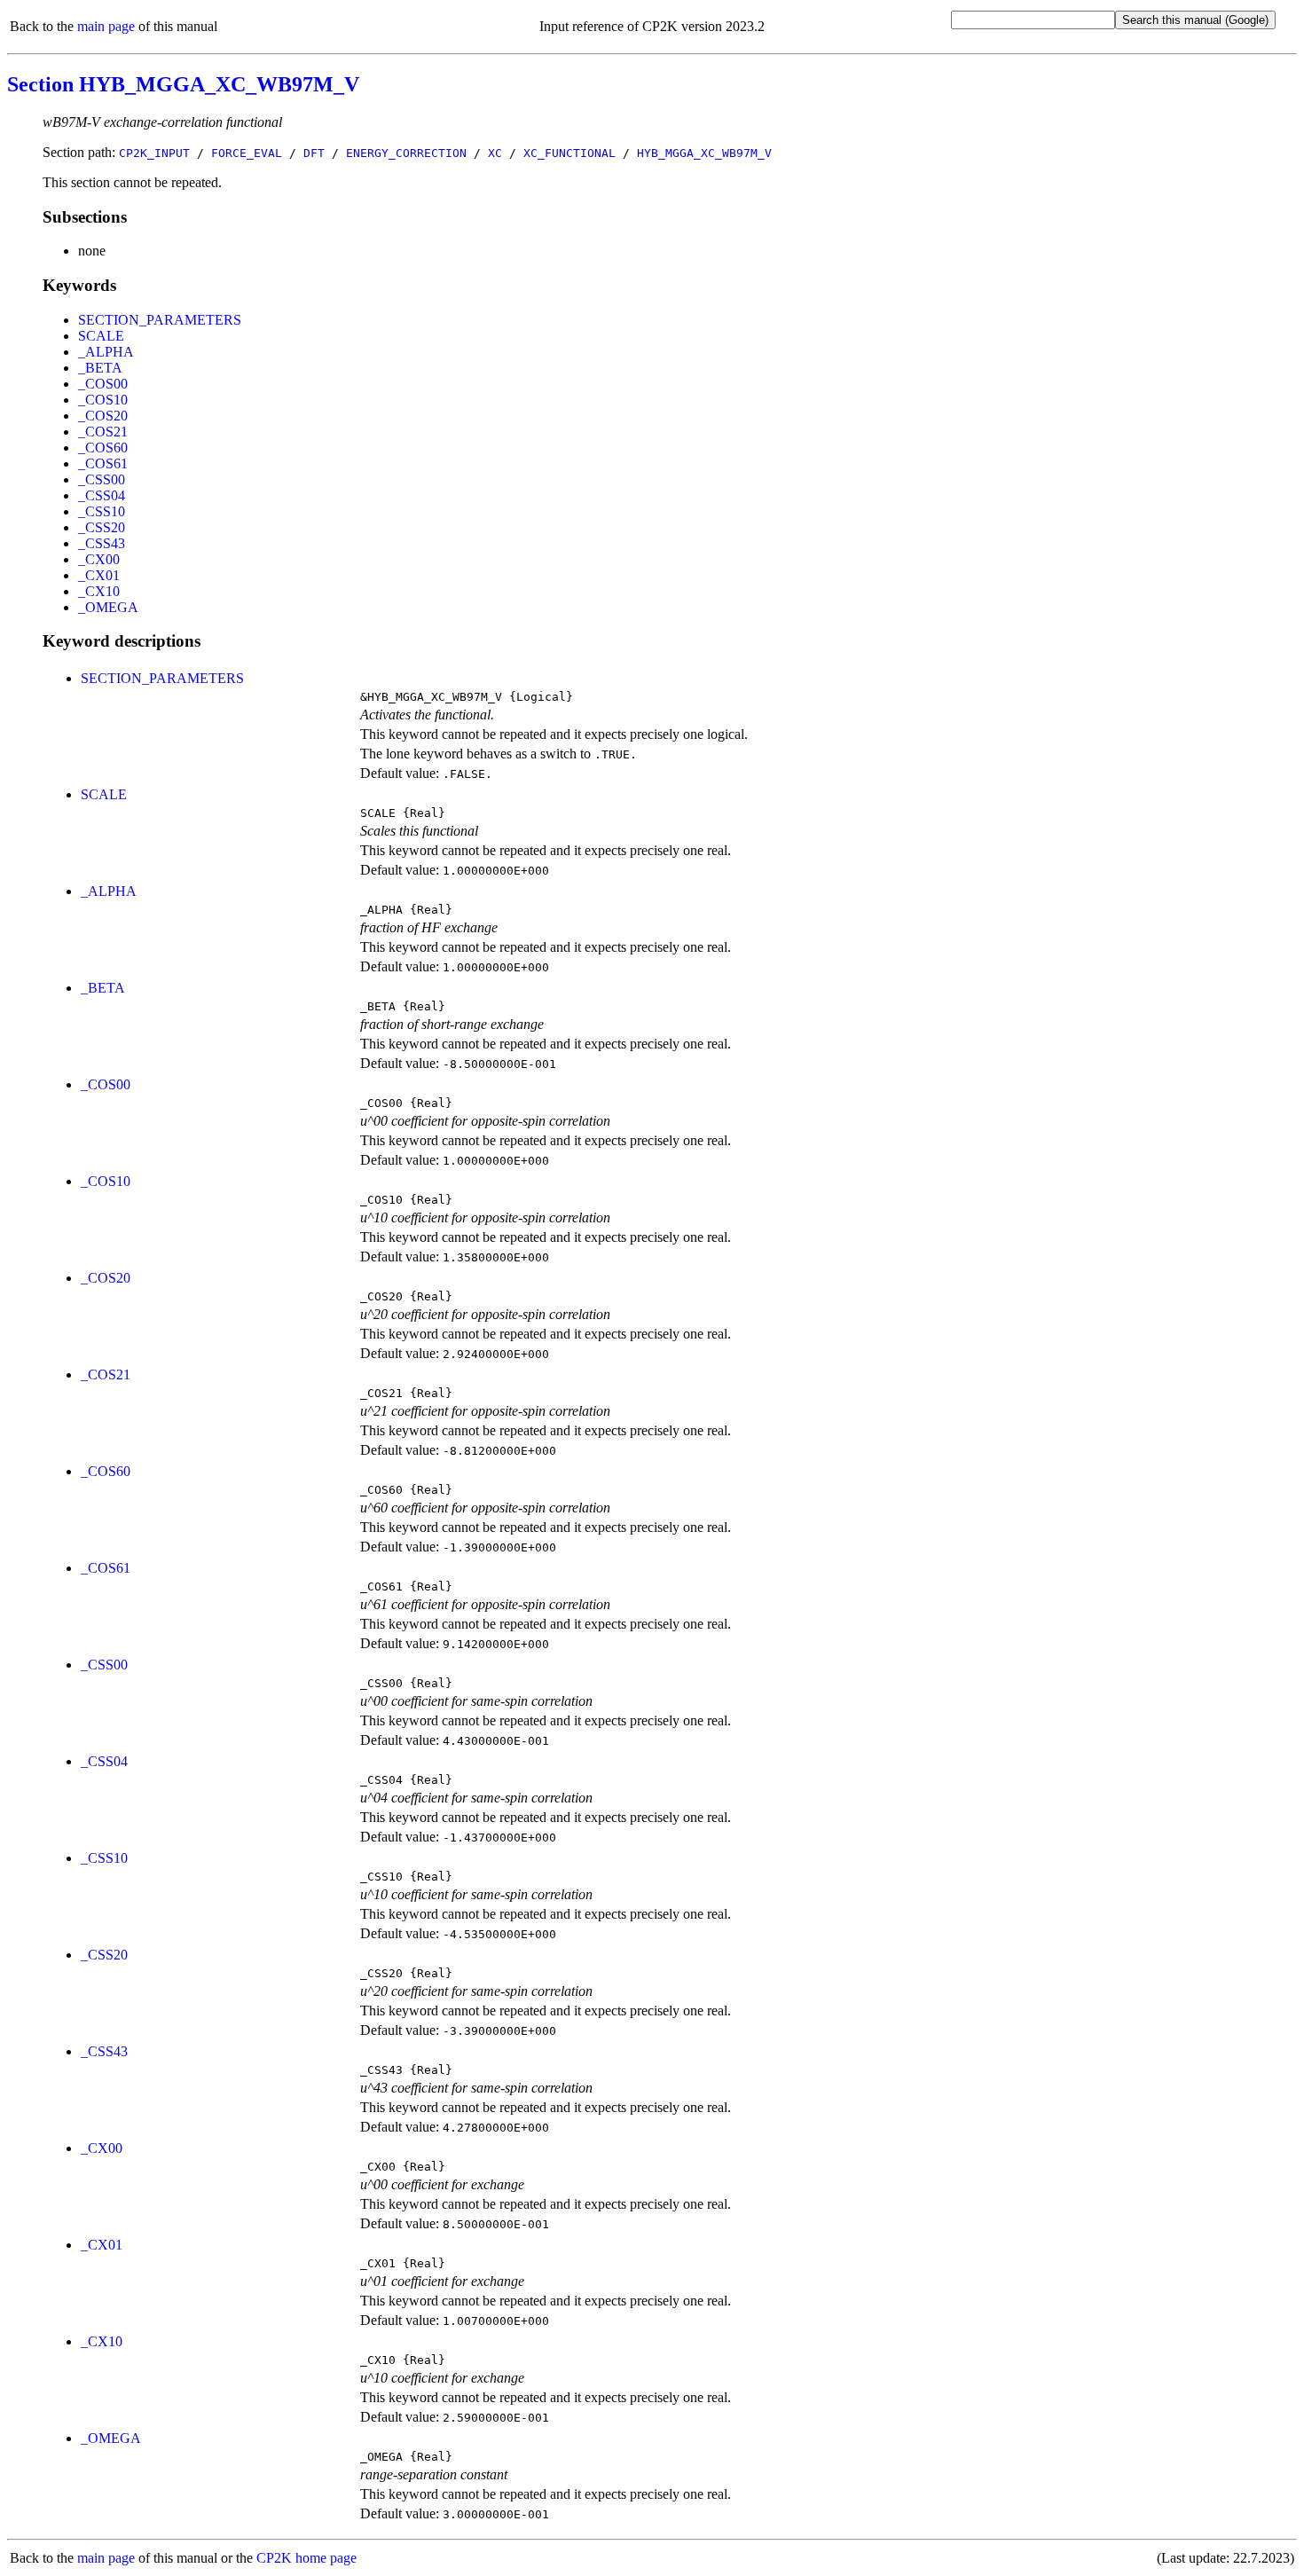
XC (495, 153)
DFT (314, 153)
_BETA (100, 368)
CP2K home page (306, 2558)
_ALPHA (106, 352)
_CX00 (99, 559)
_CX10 (99, 591)
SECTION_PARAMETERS (160, 320)
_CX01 (99, 575)
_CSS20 (102, 527)
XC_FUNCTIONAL (570, 153)
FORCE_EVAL (247, 153)
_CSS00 (102, 479)
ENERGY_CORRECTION (406, 153)
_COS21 (103, 432)
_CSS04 (102, 495)
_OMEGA (108, 607)
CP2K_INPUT (154, 153)
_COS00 (103, 384)
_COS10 (103, 400)
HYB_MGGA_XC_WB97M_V (704, 153)
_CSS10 (102, 511)
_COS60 (103, 448)
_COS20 (103, 416)
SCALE (101, 336)
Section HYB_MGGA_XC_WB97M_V (183, 84)
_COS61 (103, 463)
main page (106, 26)
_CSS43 (102, 543)
